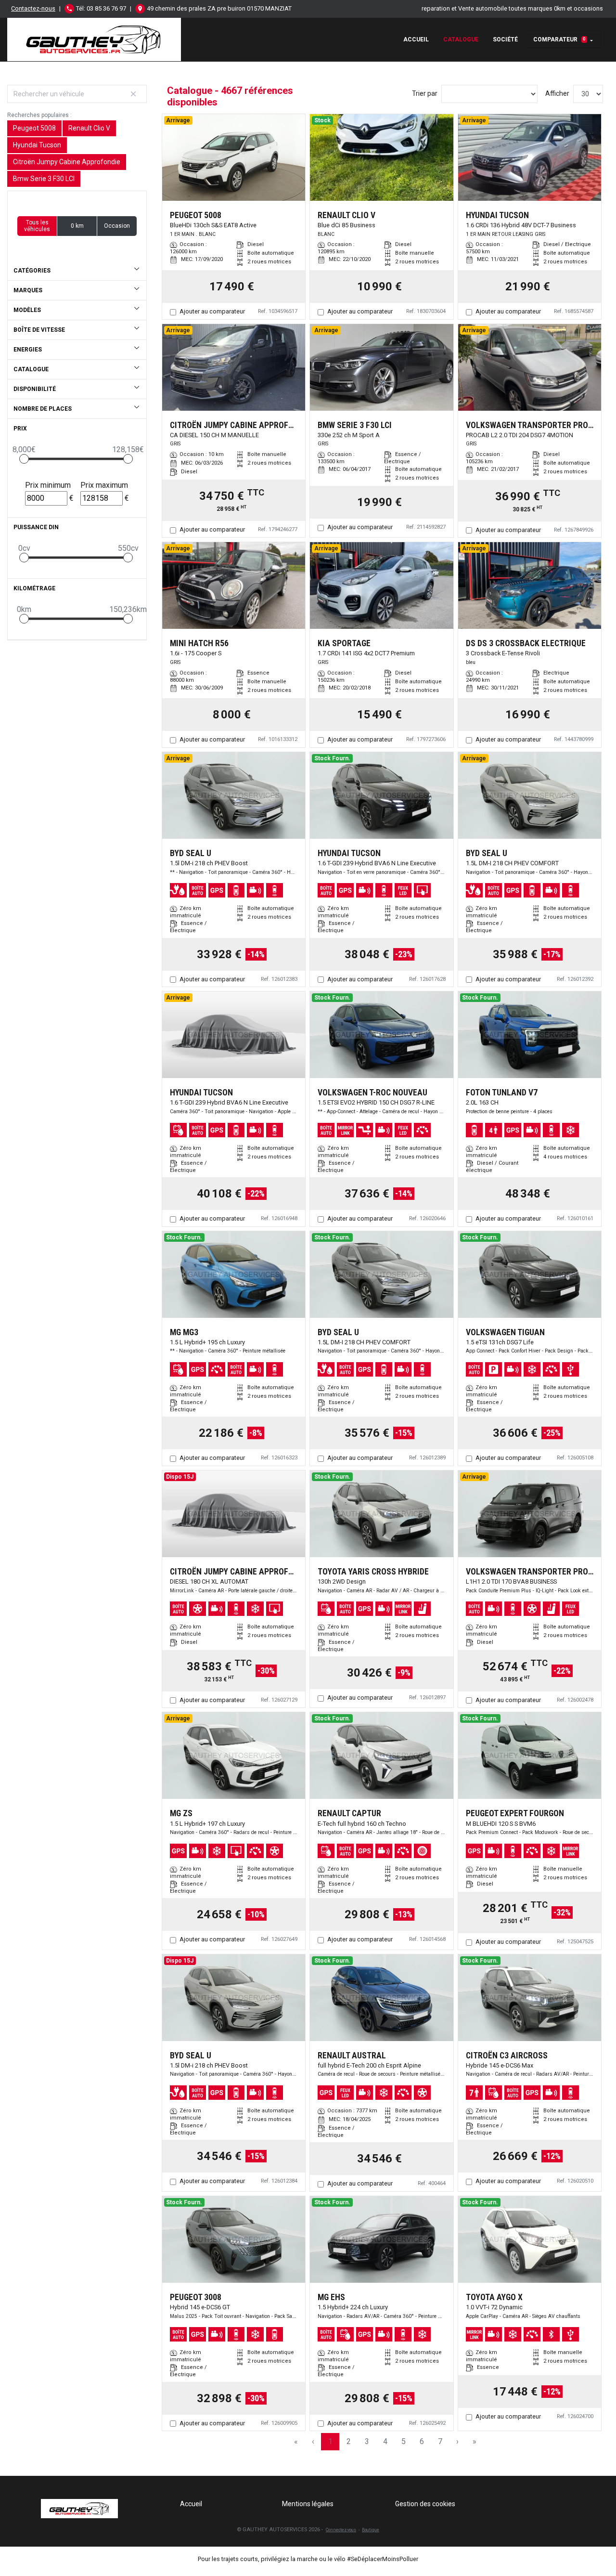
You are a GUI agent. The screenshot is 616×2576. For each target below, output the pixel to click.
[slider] (24, 459)
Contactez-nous (33, 8)
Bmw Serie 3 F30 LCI (44, 179)
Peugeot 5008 (34, 128)
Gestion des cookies (425, 2504)
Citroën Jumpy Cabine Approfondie (67, 162)
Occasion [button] (117, 226)
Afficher (557, 93)
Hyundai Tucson (37, 145)
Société (505, 39)
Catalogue (461, 39)
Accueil (416, 39)
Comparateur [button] (559, 39)
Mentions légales (308, 2504)
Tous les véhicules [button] (37, 226)
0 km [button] (77, 226)
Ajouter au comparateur (212, 311)
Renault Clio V (89, 128)
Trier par (425, 93)
